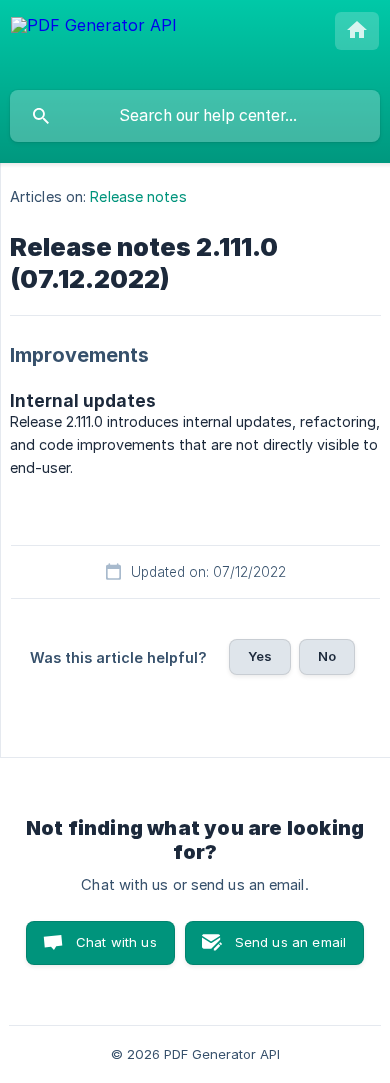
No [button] (327, 656)
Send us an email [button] (290, 942)
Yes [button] (260, 656)
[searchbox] (195, 116)
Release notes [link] (138, 196)
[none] (94, 44)
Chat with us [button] (116, 942)
